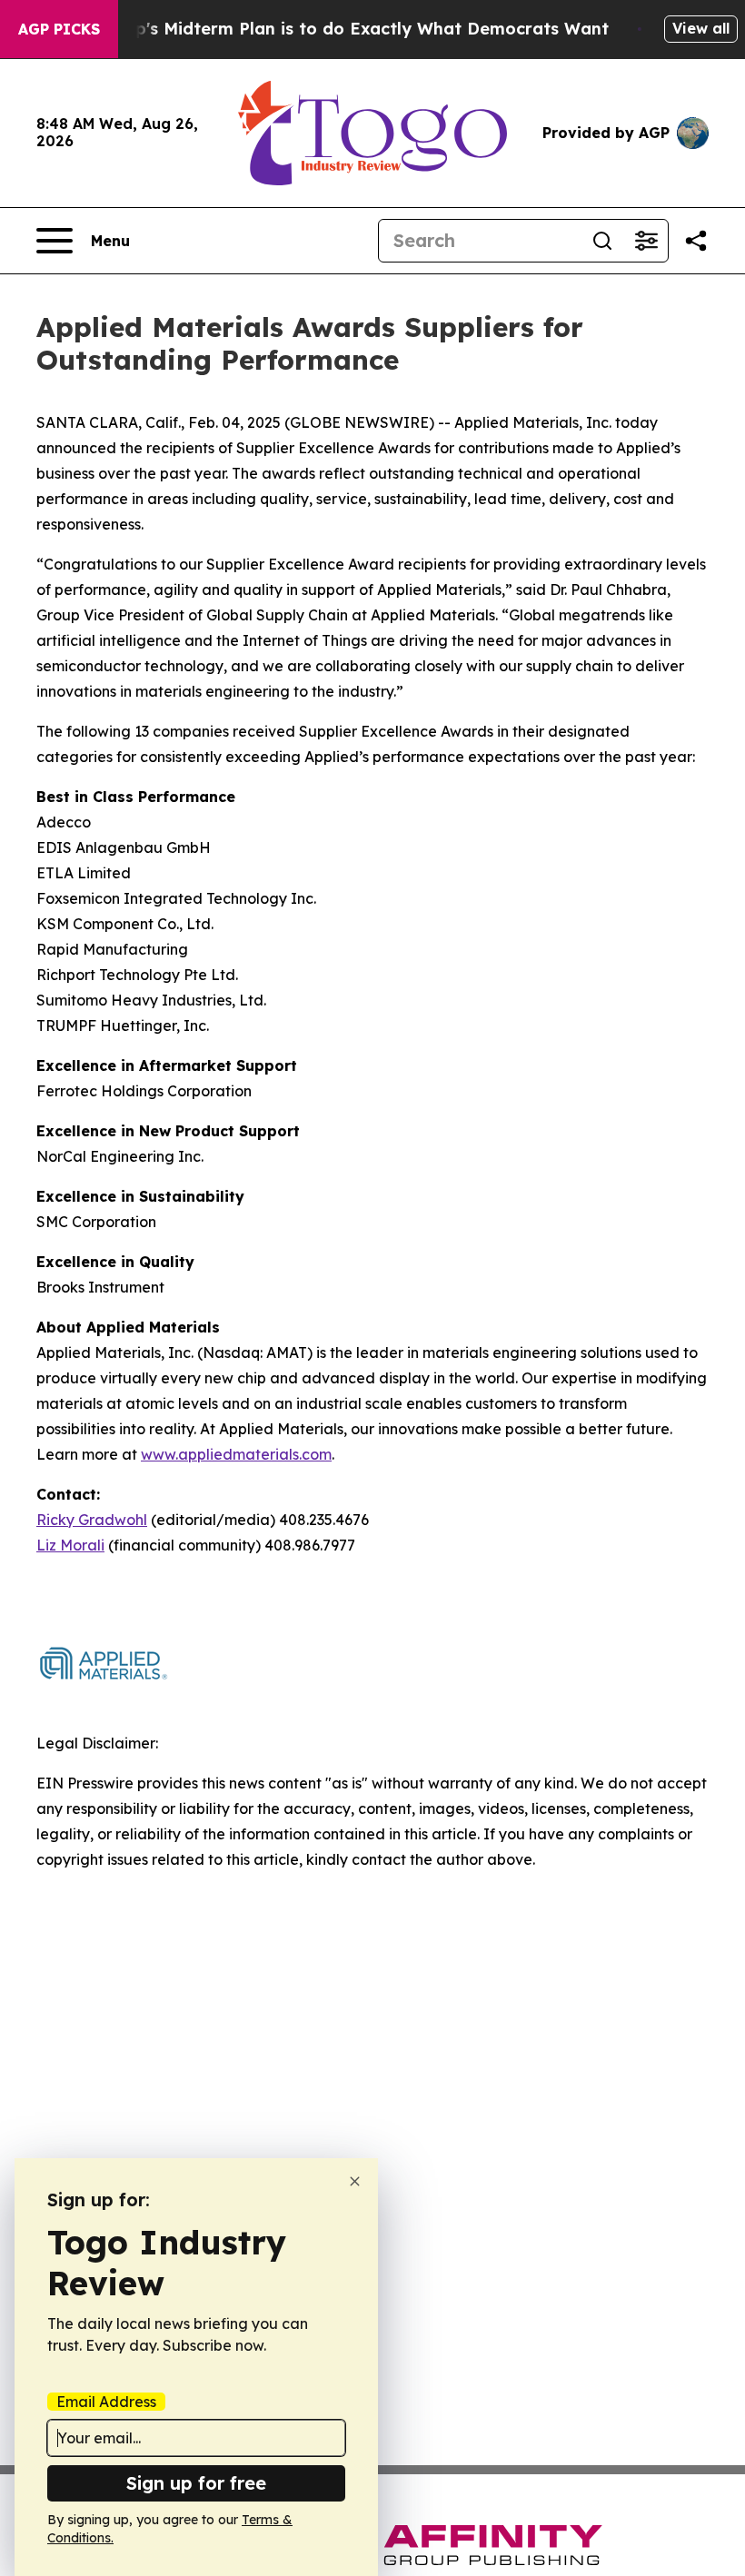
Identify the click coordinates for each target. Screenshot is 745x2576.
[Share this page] (696, 241)
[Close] (355, 2181)
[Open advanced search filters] (646, 241)
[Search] (602, 241)
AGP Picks (59, 29)
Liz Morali (70, 1545)
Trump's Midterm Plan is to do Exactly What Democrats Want (351, 29)
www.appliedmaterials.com (236, 1454)
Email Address (106, 2402)
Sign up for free (196, 2483)
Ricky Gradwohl (92, 1520)
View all (701, 28)
